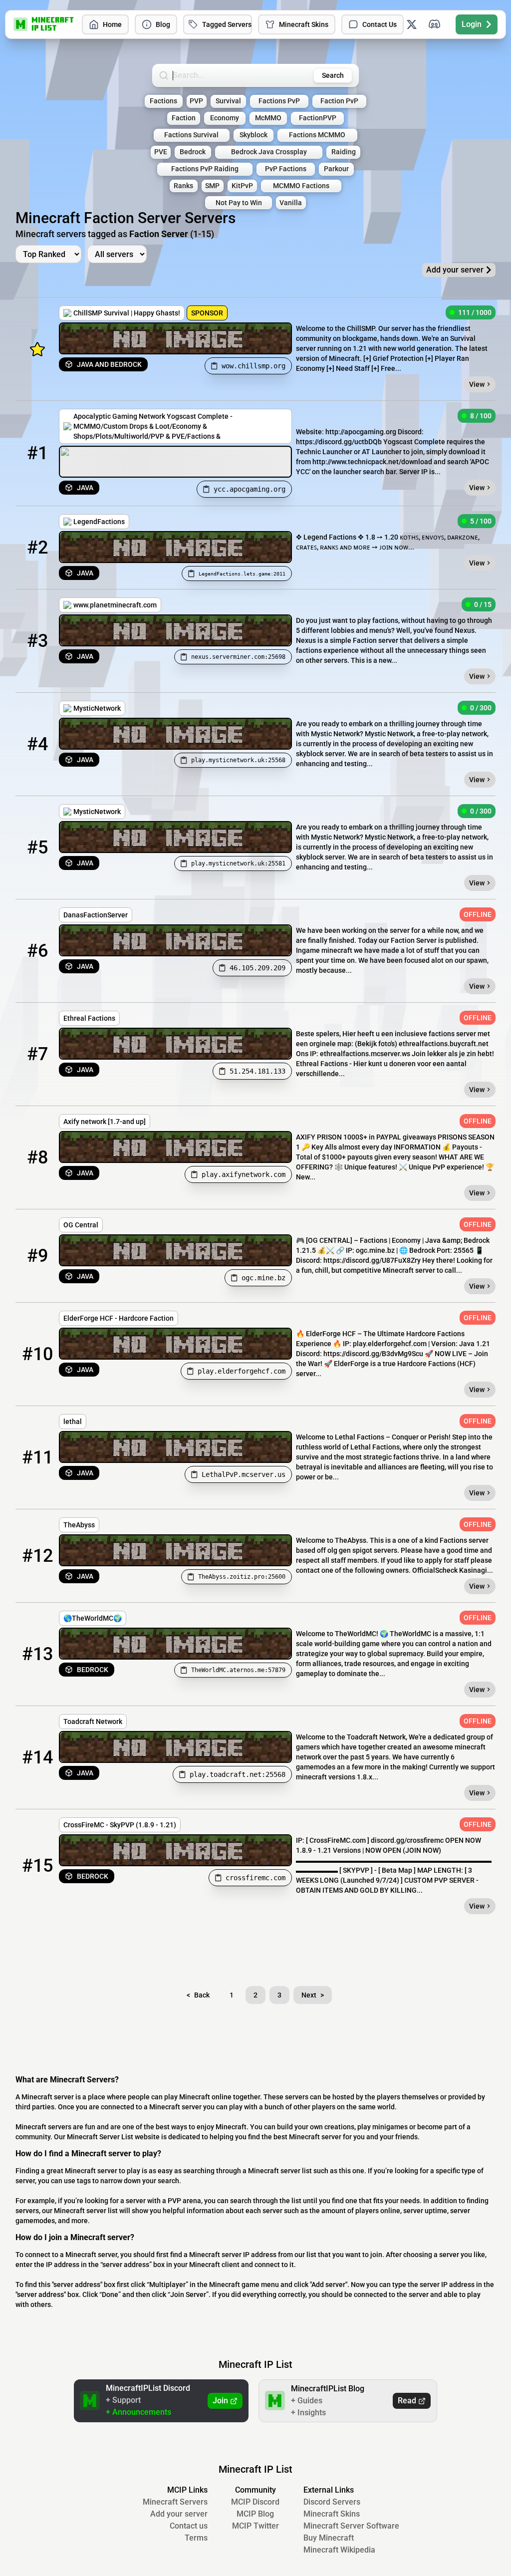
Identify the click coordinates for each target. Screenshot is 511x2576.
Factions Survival (191, 135)
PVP (196, 101)
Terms (196, 2538)
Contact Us (380, 24)
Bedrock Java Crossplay (269, 152)
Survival (228, 101)
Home (112, 24)
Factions (163, 101)
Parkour (336, 169)
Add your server (179, 2514)
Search (333, 75)
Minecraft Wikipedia (339, 2550)
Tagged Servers (227, 24)
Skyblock (254, 135)
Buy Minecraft (329, 2538)
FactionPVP (318, 118)
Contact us (189, 2526)
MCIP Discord (255, 2502)
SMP (212, 186)
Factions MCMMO (317, 135)
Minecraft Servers (175, 2502)
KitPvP (242, 186)
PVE (161, 152)
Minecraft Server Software (351, 2526)
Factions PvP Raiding (205, 169)
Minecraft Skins (304, 24)
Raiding (344, 152)
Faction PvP (339, 101)
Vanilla (291, 203)
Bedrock (193, 152)
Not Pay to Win (239, 203)
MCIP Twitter (255, 2526)
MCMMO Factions (301, 186)
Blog (163, 24)
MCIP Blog (255, 2514)
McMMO (268, 118)
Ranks (183, 186)
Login (472, 24)
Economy (225, 118)
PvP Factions (286, 169)
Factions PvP (279, 101)
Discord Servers (332, 2502)
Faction (184, 118)
